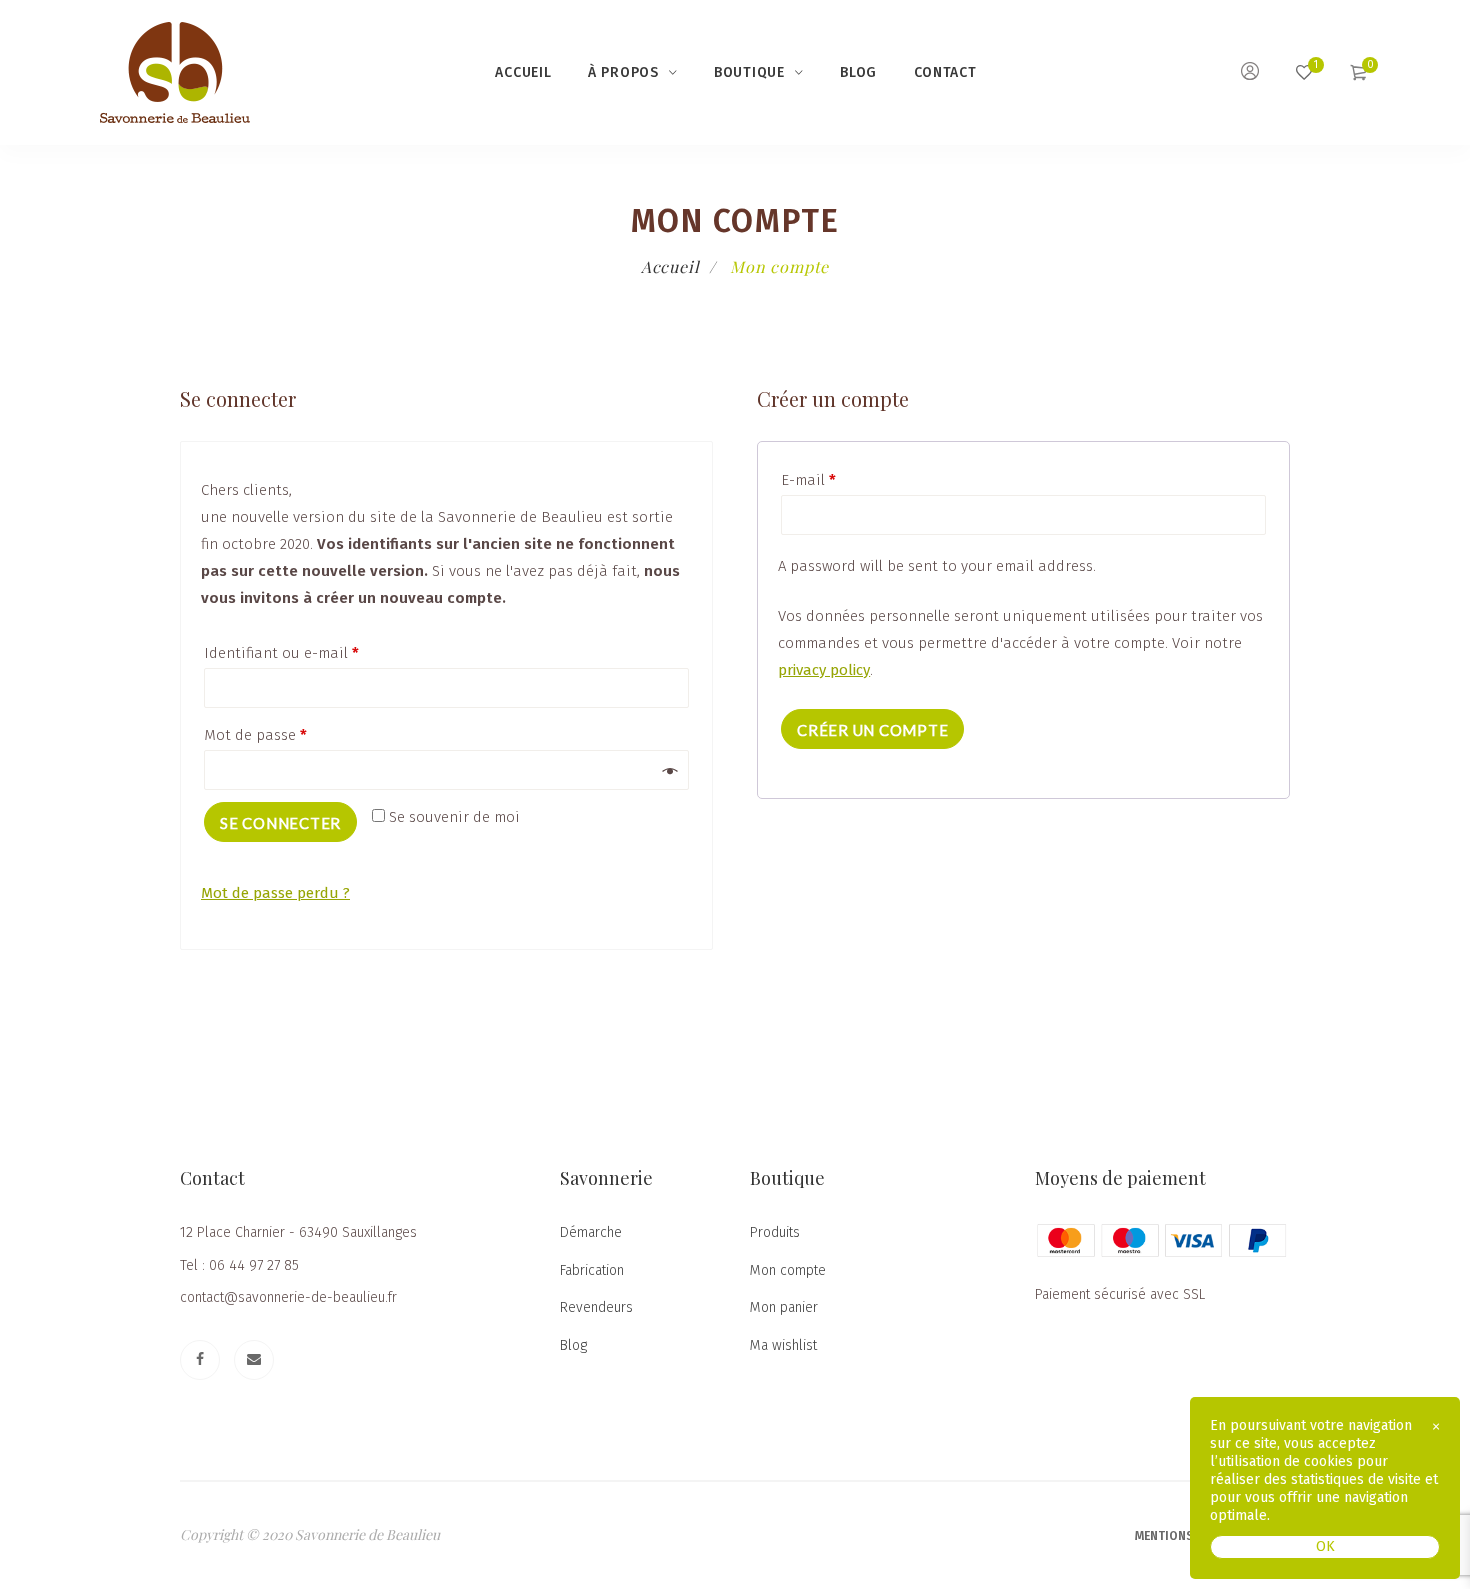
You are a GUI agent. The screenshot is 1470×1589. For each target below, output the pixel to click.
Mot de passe (255, 735)
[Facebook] (200, 1360)
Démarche (591, 1232)
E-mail (808, 480)
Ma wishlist (783, 1345)
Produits (775, 1232)
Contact (945, 72)
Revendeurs (596, 1307)
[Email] (254, 1360)
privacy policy (824, 670)
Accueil (523, 72)
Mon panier (784, 1307)
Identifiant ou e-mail (281, 653)
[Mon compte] (1250, 74)
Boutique (749, 72)
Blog (858, 72)
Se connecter (280, 823)
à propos (623, 72)
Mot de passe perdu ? (275, 893)
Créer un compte (872, 730)
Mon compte (788, 1270)
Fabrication (592, 1270)
